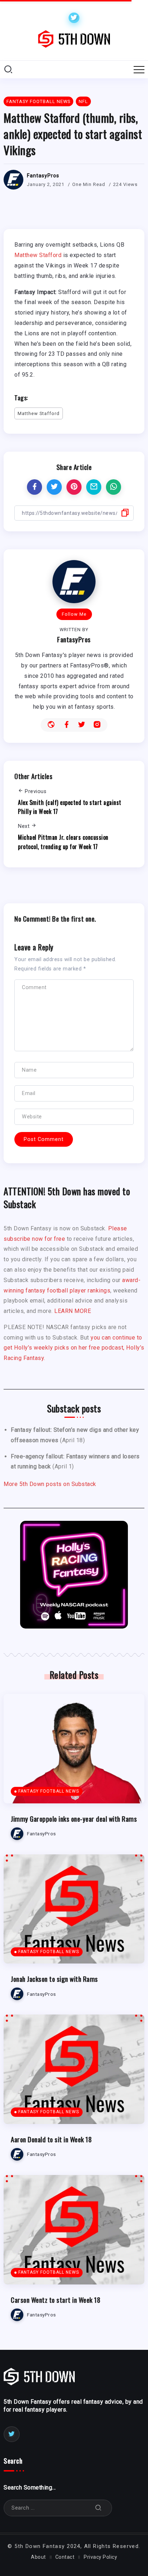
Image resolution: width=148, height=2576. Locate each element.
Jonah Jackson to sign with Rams (54, 1979)
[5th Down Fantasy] (74, 39)
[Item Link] (74, 1749)
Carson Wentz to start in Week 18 (55, 2300)
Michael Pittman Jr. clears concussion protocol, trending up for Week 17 (63, 842)
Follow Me (74, 614)
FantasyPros (43, 176)
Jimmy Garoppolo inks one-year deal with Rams (74, 1819)
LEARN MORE (73, 1311)
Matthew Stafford (38, 255)
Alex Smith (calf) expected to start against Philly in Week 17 (70, 807)
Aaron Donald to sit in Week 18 (51, 2139)
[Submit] (98, 2508)
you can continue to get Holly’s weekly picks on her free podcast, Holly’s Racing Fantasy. (74, 1348)
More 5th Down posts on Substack (50, 1484)
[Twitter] (74, 18)
